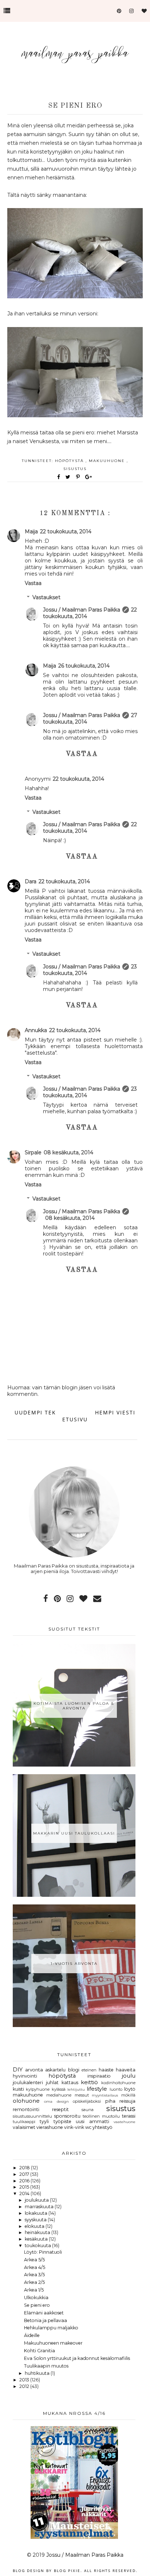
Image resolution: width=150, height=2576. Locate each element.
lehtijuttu (76, 2089)
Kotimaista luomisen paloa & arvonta (74, 1706)
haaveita (126, 2070)
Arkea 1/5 (34, 2290)
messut (82, 2095)
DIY (18, 2070)
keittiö (89, 2082)
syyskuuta (36, 2220)
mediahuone (59, 2095)
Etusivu (75, 1419)
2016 (25, 2181)
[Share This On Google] (89, 477)
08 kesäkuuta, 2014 (68, 1152)
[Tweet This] (69, 477)
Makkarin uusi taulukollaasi (74, 1833)
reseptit (60, 2109)
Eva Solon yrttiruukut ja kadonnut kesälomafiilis (77, 2358)
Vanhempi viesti (109, 1412)
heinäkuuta (38, 2232)
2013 (25, 2380)
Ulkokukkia (36, 2298)
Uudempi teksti (40, 1412)
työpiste (62, 2121)
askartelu (55, 2070)
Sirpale (33, 1152)
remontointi (26, 2109)
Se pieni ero (37, 2305)
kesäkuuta (37, 2239)
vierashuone (50, 2127)
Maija (31, 531)
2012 (25, 2386)
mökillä (128, 2095)
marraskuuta (40, 2207)
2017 (25, 2174)
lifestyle (97, 2089)
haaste (106, 2070)
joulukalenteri (28, 2083)
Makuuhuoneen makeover (53, 2343)
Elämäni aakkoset (44, 2313)
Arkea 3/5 (34, 2275)
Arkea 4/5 (35, 2267)
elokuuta (35, 2226)
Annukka (36, 1030)
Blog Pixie (67, 2571)
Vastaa (33, 583)
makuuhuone (108, 461)
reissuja (127, 2101)
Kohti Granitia (40, 2351)
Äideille (32, 2335)
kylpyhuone (38, 2089)
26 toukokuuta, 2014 (84, 666)
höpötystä (70, 461)
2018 (25, 2168)
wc (88, 2127)
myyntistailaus (105, 2095)
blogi (74, 2070)
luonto (116, 2089)
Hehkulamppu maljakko (51, 2328)
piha (110, 2101)
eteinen (89, 2070)
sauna (88, 2110)
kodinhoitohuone (118, 2083)
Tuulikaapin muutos (46, 2366)
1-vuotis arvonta (74, 1964)
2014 (25, 2193)
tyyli (44, 2121)
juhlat (52, 2083)
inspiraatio (99, 2076)
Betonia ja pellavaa (46, 2320)
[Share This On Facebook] (59, 477)
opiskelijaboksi (87, 2101)
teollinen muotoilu (101, 2116)
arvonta (34, 2070)
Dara (31, 881)
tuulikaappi (24, 2122)
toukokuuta (38, 2245)
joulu (129, 2076)
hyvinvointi (25, 2076)
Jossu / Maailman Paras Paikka (82, 610)
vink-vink (74, 2127)
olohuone (26, 2101)
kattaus (70, 2083)
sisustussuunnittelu (32, 2116)
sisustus (75, 469)
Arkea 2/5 (34, 2282)
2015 (25, 2187)
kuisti (18, 2089)
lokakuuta (37, 2213)
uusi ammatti (92, 2121)
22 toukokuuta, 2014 (66, 531)
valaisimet (24, 2127)
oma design (56, 2101)
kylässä (59, 2089)
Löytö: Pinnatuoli (43, 2252)
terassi (129, 2116)
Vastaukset (46, 597)
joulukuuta (37, 2200)
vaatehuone (125, 2122)
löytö (130, 2089)
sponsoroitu (67, 2116)
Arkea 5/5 (34, 2260)
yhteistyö (102, 2127)
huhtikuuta (38, 2373)
